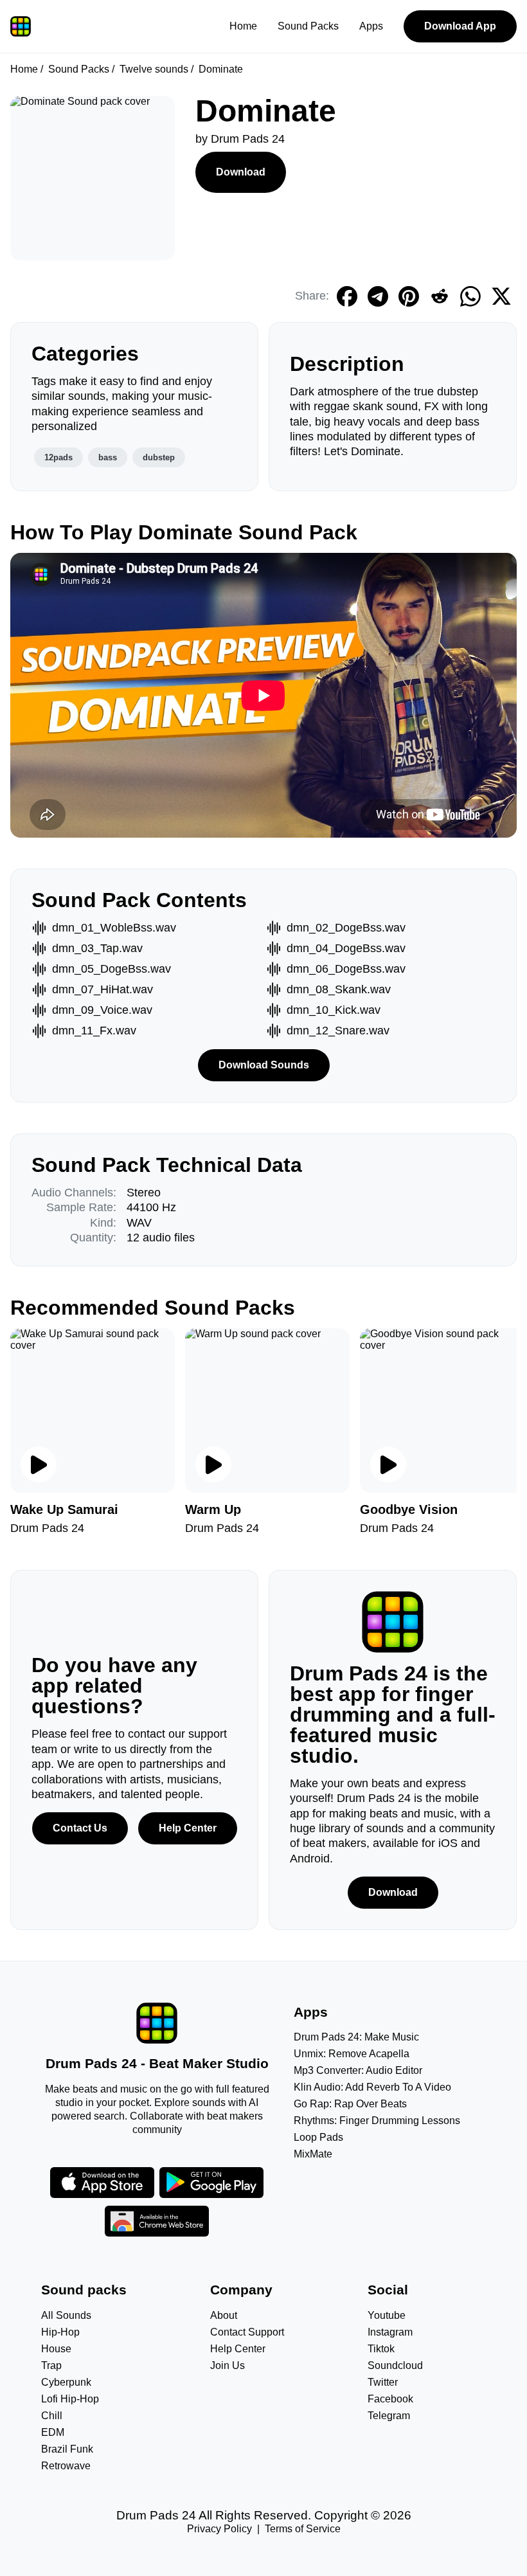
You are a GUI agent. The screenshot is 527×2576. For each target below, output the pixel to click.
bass (108, 457)
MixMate (313, 2154)
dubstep (159, 457)
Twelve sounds (154, 69)
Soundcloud (395, 2365)
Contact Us (80, 1828)
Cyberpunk (66, 2382)
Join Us (228, 2365)
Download (241, 172)
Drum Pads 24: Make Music (356, 2037)
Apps (371, 26)
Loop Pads (318, 2137)
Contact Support (247, 2332)
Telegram (389, 2416)
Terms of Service (303, 2529)
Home (243, 26)
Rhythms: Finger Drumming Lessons (377, 2121)
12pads (58, 457)
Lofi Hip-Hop (70, 2399)
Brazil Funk (67, 2449)
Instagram (390, 2332)
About (224, 2315)
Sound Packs (308, 26)
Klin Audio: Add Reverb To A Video (372, 2087)
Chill (52, 2416)
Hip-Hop (60, 2332)
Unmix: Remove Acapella (352, 2054)
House (56, 2349)
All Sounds (66, 2315)
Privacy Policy (219, 2529)
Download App (460, 26)
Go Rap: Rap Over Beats (350, 2104)
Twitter (383, 2382)
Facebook (390, 2399)
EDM (53, 2432)
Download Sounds (264, 1065)
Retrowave (66, 2466)
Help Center (188, 1828)
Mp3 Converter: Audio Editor (358, 2070)
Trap (51, 2365)
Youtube (387, 2315)
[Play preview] (39, 1464)
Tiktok (381, 2349)
